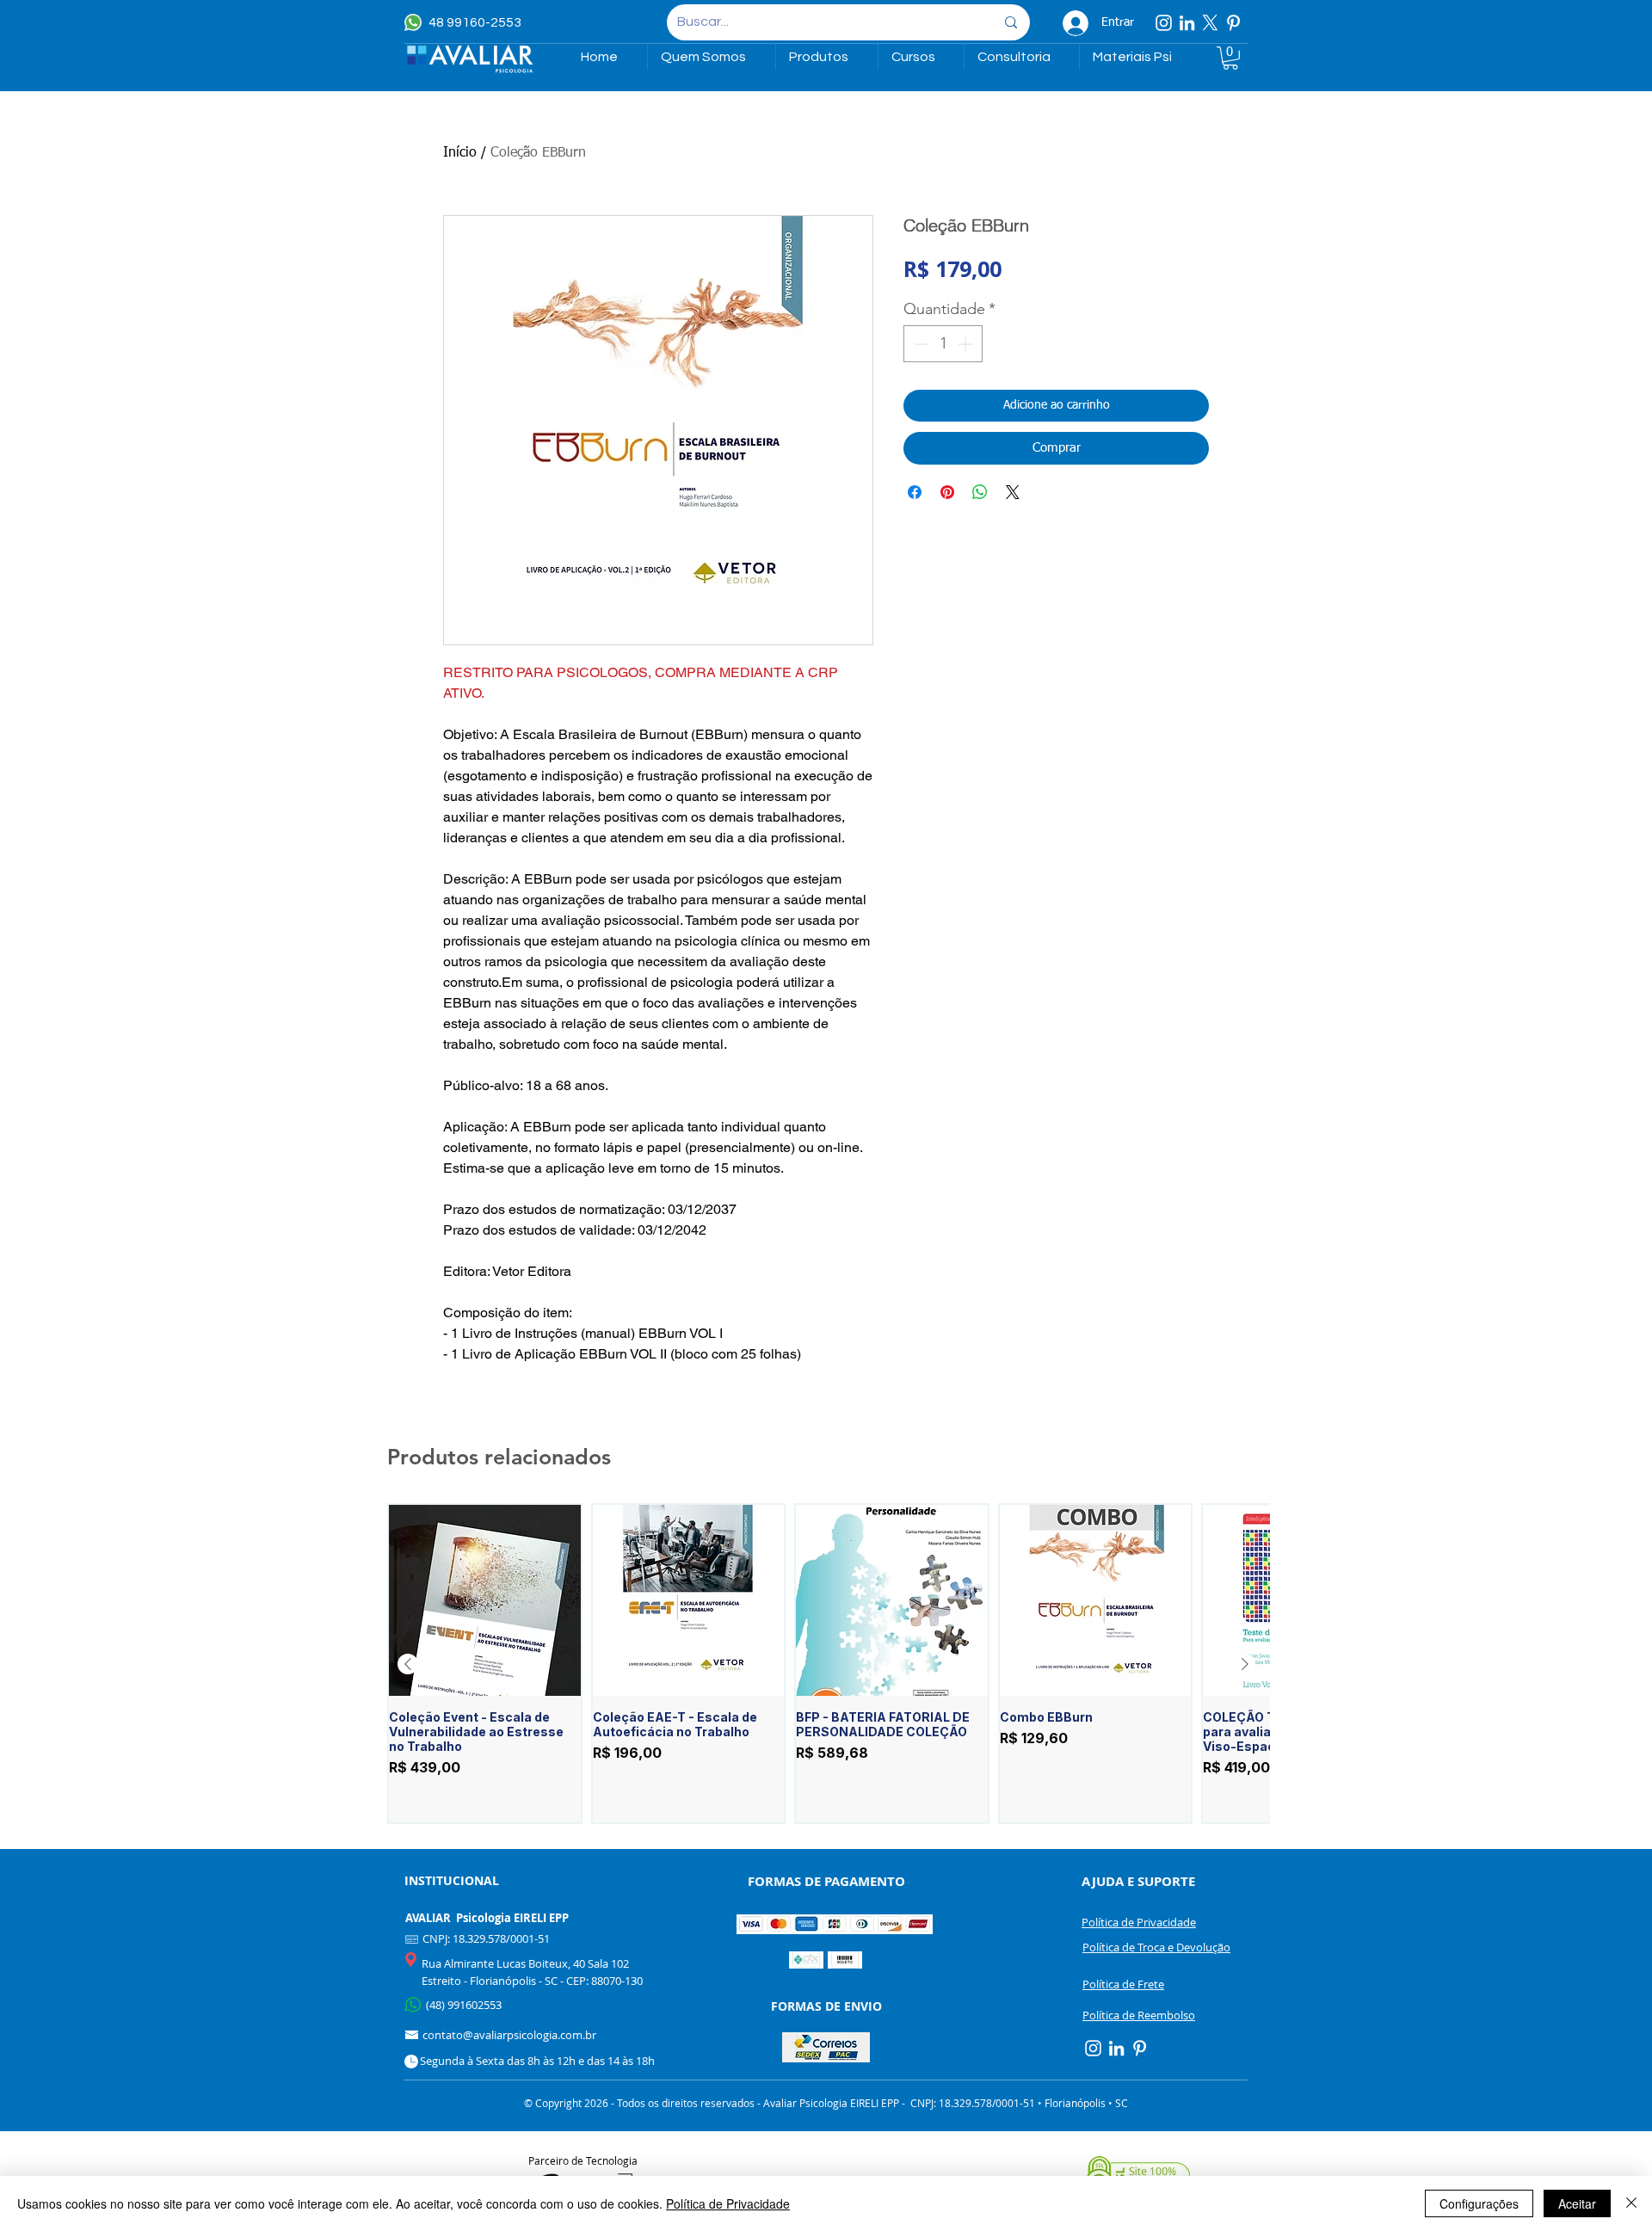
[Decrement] (919, 344)
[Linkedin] (1187, 23)
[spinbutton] (943, 344)
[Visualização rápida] (485, 1601)
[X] (1210, 23)
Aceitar (1577, 2203)
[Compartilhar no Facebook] (915, 492)
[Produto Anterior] (408, 1664)
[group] (826, 1664)
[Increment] (967, 344)
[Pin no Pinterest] (947, 492)
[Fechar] (1631, 2203)
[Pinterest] (1233, 23)
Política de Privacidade (728, 2203)
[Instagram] (1164, 23)
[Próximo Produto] (1245, 1664)
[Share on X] (1013, 492)
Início (460, 153)
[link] (1230, 58)
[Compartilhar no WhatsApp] (980, 492)
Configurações (1479, 2203)
